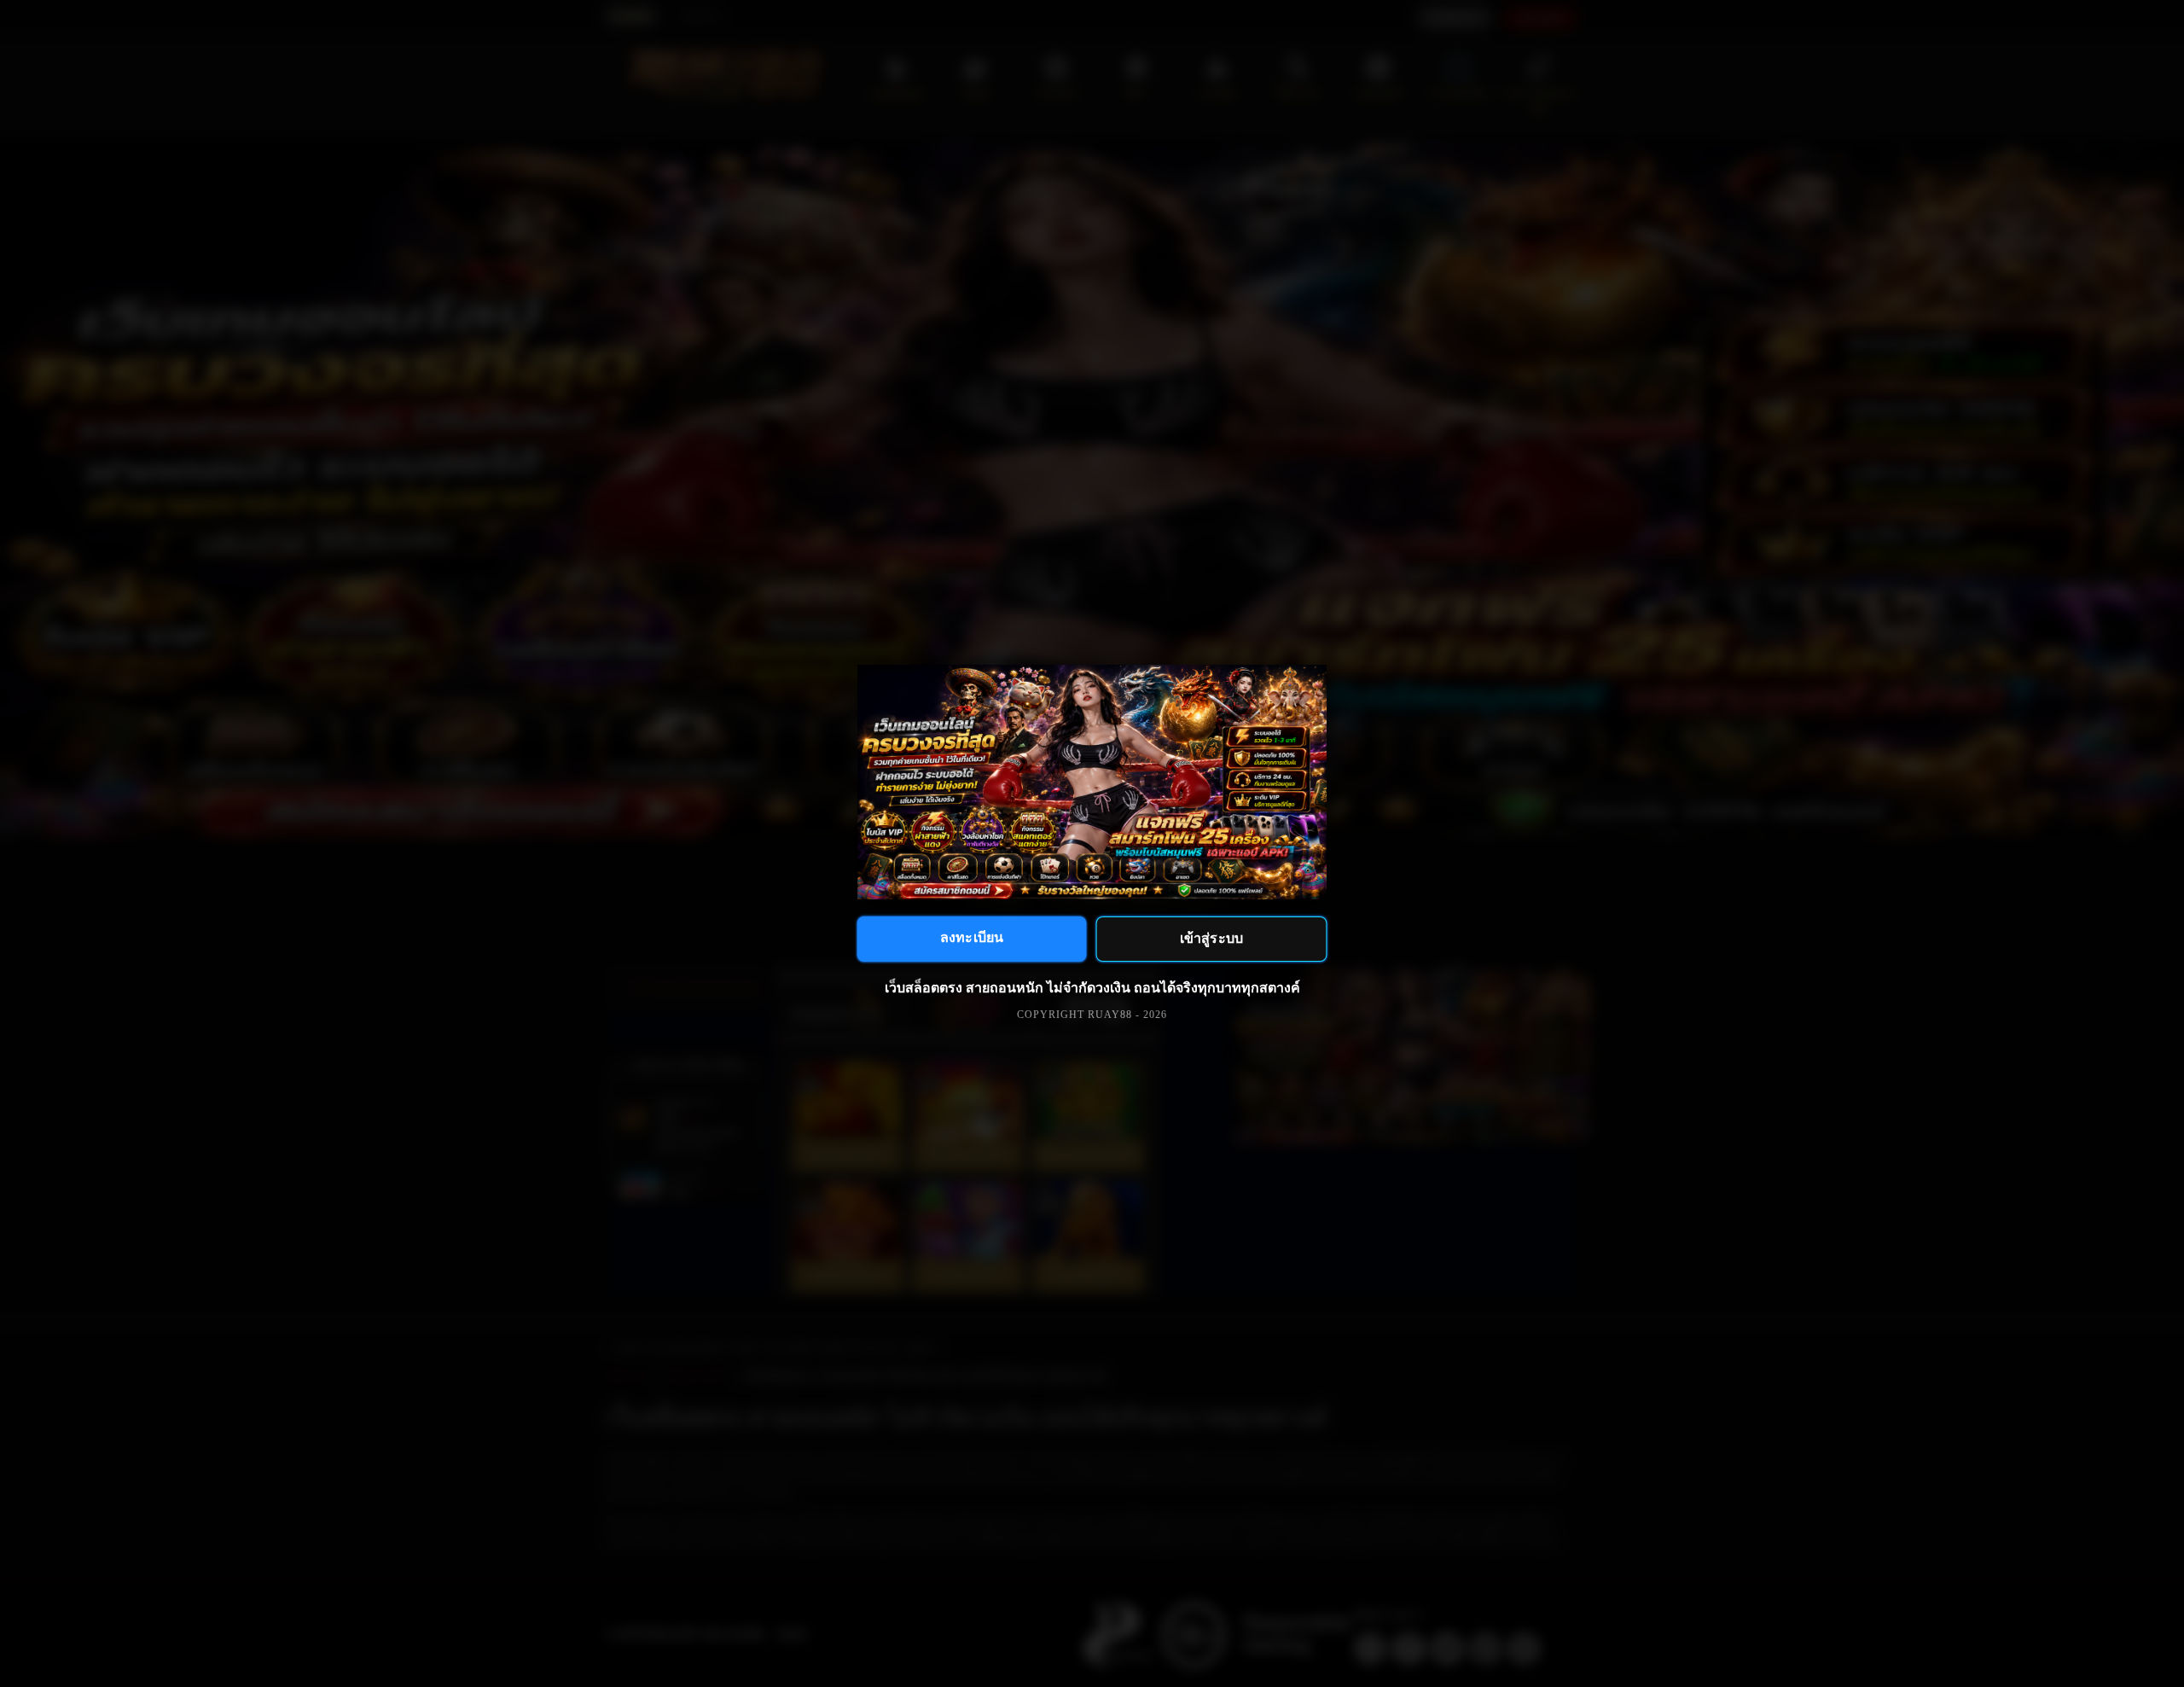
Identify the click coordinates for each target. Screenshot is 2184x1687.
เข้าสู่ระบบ (1211, 938)
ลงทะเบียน (972, 937)
